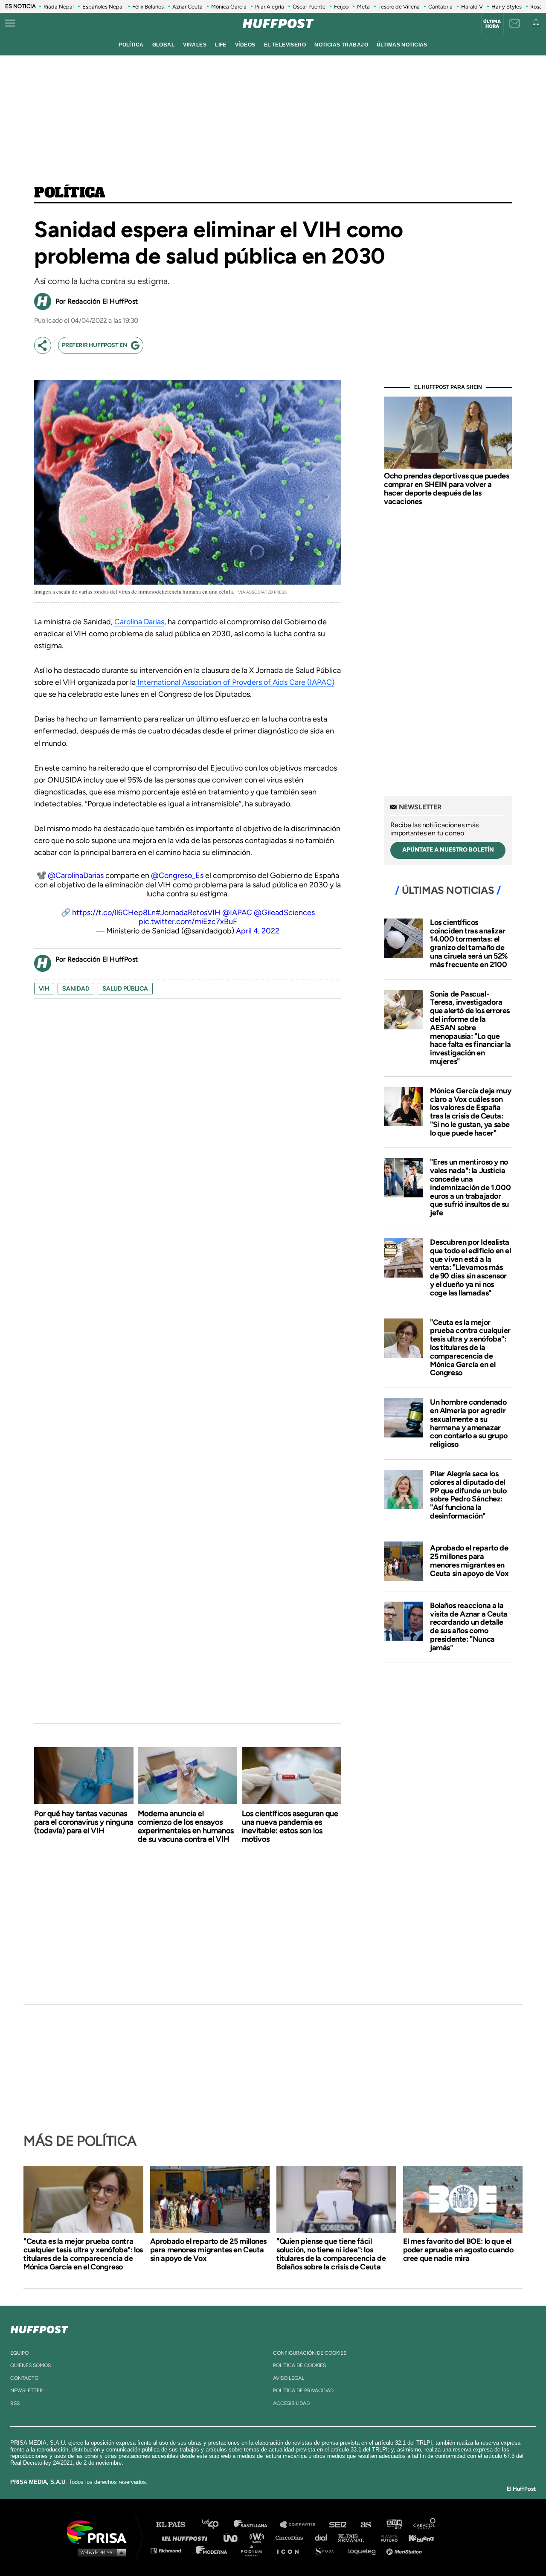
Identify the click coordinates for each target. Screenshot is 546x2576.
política (131, 45)
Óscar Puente (309, 7)
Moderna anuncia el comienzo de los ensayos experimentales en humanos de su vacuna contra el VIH (186, 1826)
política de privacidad (303, 2391)
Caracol (425, 2525)
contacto (24, 2378)
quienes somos (30, 2365)
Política (70, 193)
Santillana (256, 2525)
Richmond (170, 2550)
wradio (259, 2537)
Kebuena (417, 2537)
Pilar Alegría (270, 7)
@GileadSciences (284, 913)
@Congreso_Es (177, 875)
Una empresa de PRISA (100, 2531)
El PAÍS (176, 2525)
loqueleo (364, 2550)
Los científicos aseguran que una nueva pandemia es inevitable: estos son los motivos (290, 1826)
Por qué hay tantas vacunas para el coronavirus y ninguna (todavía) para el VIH (84, 1822)
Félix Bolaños (148, 7)
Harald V (472, 7)
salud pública (125, 989)
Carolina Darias (139, 622)
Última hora (492, 24)
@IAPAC (237, 913)
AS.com (365, 2525)
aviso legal (289, 2378)
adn (394, 2525)
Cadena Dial (324, 2537)
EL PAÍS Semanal (355, 2537)
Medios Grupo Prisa (100, 2552)
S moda (327, 2550)
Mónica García (229, 7)
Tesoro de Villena (399, 7)
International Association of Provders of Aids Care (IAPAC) (235, 682)
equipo (19, 2353)
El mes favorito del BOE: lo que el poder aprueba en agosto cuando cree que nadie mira (458, 2250)
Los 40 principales (216, 2525)
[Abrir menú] (10, 23)
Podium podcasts (254, 2550)
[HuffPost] (39, 2328)
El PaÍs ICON (291, 2550)
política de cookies (299, 2365)
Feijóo (341, 7)
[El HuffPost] (278, 23)
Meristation (405, 2550)
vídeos (245, 45)
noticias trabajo (341, 45)
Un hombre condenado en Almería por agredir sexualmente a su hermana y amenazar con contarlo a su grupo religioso (469, 1423)
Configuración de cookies (310, 2353)
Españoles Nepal (103, 7)
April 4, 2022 (258, 931)
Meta (363, 7)
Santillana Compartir (302, 2525)
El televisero (285, 45)
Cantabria (440, 7)
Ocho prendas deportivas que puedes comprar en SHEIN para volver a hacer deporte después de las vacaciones (446, 488)
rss (15, 2403)
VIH (44, 989)
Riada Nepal (59, 7)
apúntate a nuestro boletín (448, 850)
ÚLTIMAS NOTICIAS (402, 45)
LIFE (221, 45)
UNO (234, 2537)
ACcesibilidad (291, 2403)
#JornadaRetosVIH (188, 913)
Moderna (212, 2550)
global (164, 45)
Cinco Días (291, 2537)
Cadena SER (338, 2525)
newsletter (27, 2391)
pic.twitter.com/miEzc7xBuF (188, 921)
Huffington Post (187, 2537)
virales (195, 45)
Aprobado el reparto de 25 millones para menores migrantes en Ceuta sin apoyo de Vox (469, 1560)
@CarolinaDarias (76, 875)
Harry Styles (507, 7)
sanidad (76, 989)
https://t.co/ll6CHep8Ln (114, 913)
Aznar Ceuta (187, 7)
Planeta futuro (386, 2537)
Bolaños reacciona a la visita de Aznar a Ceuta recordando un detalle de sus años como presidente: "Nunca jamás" (469, 1627)
